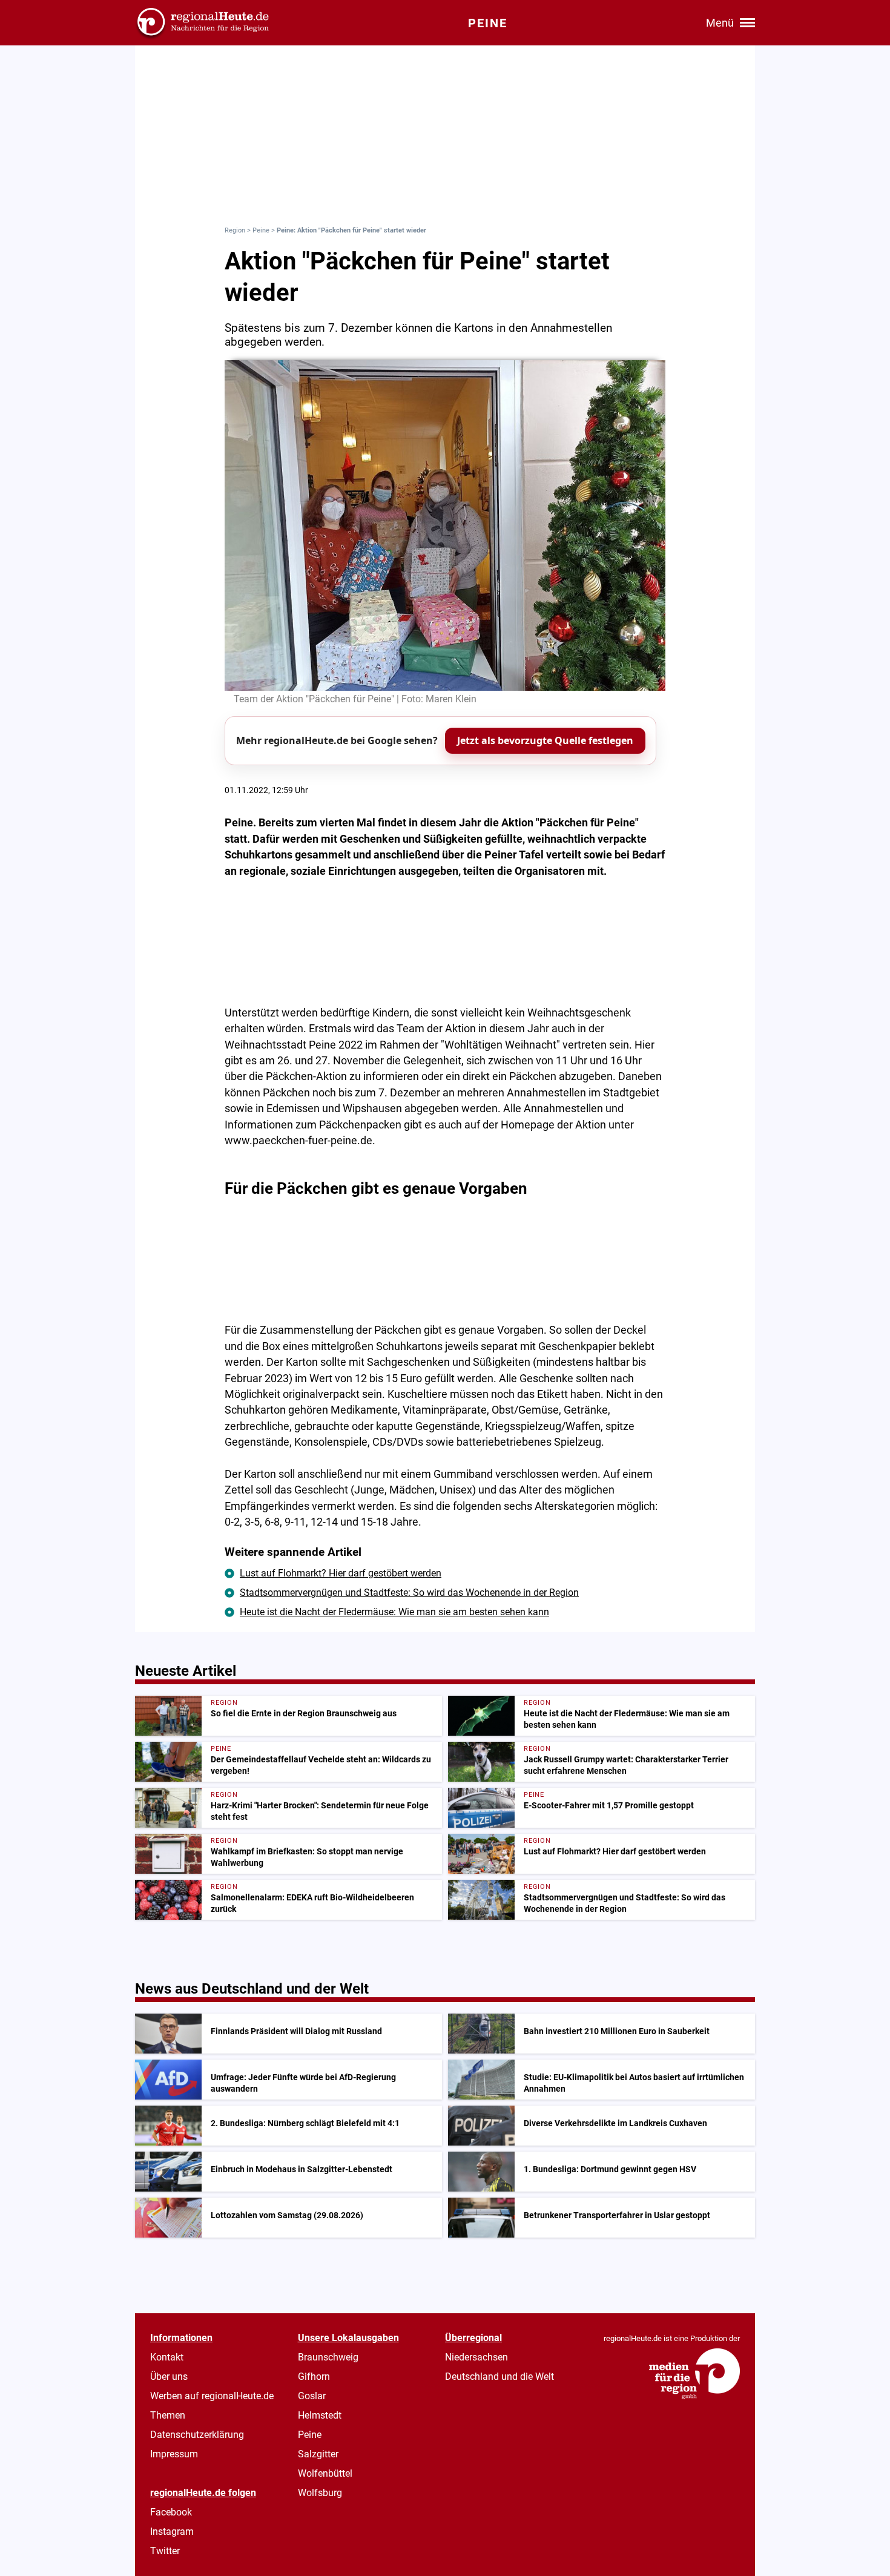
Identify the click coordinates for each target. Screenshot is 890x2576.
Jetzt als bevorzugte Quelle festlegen (545, 740)
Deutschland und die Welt (499, 2377)
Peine (261, 230)
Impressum (174, 2454)
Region (235, 230)
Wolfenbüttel (325, 2473)
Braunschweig (328, 2357)
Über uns (169, 2377)
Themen (168, 2415)
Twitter (165, 2551)
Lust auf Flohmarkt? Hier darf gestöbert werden (341, 1573)
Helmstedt (320, 2415)
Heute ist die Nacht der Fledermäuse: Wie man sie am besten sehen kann (394, 1612)
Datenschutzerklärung (197, 2435)
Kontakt (167, 2357)
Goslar (312, 2396)
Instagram (172, 2532)
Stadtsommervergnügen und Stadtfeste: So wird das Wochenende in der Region (409, 1593)
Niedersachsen (476, 2357)
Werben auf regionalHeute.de (212, 2396)
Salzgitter (318, 2454)
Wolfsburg (320, 2493)
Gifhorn (314, 2377)
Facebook (171, 2512)
